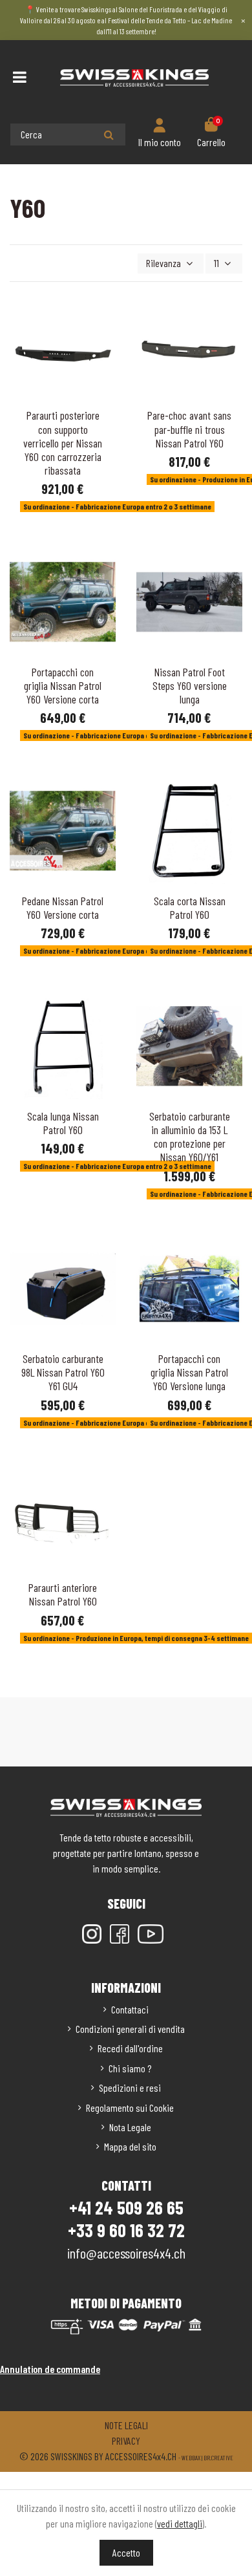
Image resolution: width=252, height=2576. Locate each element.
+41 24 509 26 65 (126, 2207)
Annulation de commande (50, 2369)
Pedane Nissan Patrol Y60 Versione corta (63, 907)
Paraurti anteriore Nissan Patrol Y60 (63, 1594)
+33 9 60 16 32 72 (126, 2230)
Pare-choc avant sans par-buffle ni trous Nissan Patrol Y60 (189, 429)
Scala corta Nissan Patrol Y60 (190, 907)
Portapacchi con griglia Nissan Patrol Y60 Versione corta (63, 685)
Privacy (126, 2441)
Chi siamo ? (130, 2068)
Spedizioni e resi (130, 2088)
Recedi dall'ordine (130, 2048)
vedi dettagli (180, 2523)
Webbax (191, 2458)
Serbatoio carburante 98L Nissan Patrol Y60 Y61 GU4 (63, 1372)
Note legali (126, 2425)
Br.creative (218, 2458)
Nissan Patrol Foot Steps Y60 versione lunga (190, 685)
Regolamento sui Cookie (130, 2108)
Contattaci (130, 2009)
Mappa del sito (130, 2146)
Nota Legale (130, 2127)
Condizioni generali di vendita (130, 2029)
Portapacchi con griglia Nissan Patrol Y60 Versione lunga (189, 1372)
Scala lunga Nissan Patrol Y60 (63, 1123)
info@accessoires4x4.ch (126, 2253)
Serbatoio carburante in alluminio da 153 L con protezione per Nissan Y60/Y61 (190, 1136)
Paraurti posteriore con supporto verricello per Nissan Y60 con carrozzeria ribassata (63, 442)
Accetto (126, 2552)
